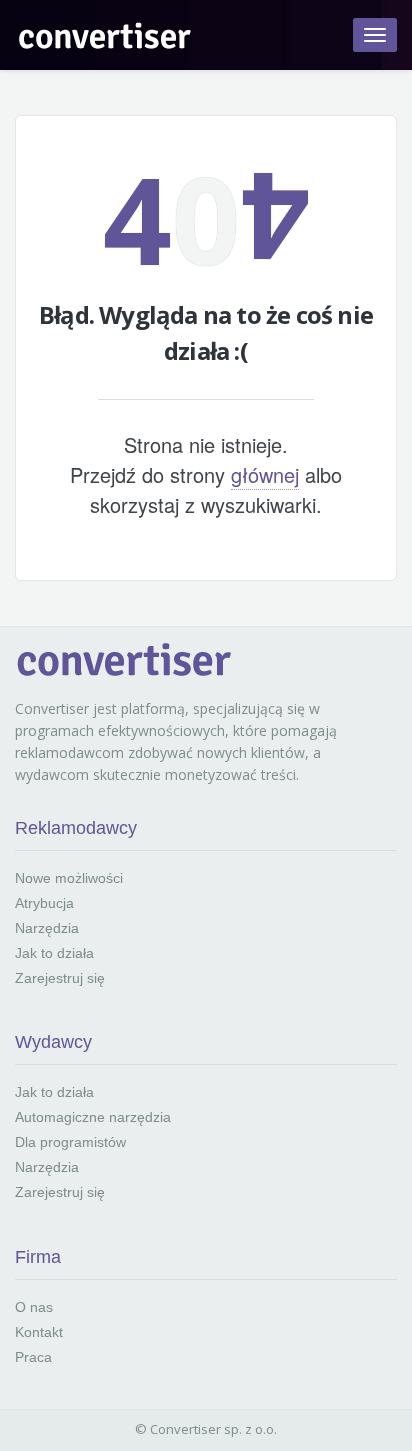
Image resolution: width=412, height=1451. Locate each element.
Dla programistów (70, 1142)
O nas (34, 1307)
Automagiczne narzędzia (93, 1117)
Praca (33, 1357)
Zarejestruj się (60, 978)
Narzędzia (47, 928)
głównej (265, 474)
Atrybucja (44, 903)
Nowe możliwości (69, 878)
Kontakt (39, 1332)
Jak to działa (54, 953)
